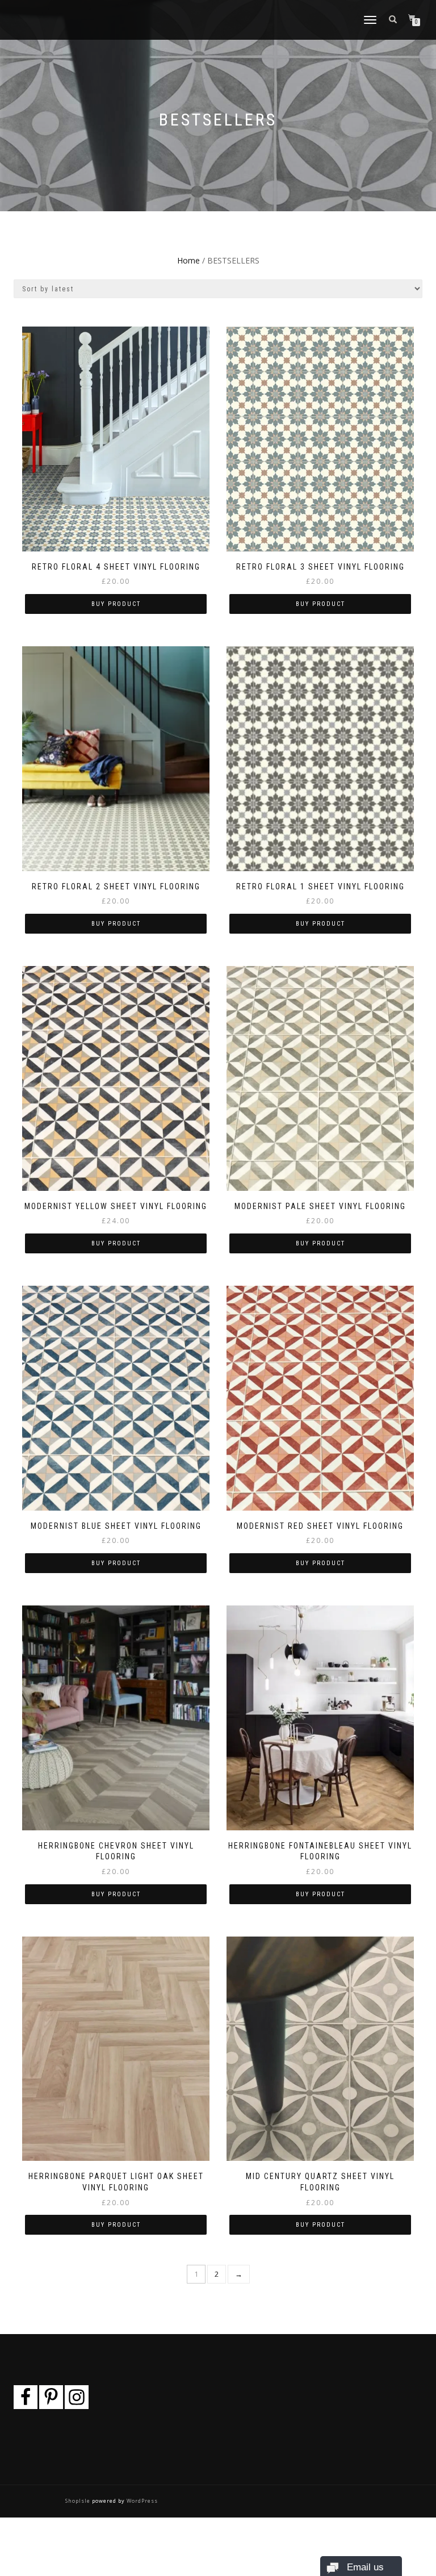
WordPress (141, 2501)
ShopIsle (79, 2501)
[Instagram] (77, 2397)
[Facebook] (26, 2397)
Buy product (116, 604)
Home (188, 260)
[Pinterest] (51, 2397)
